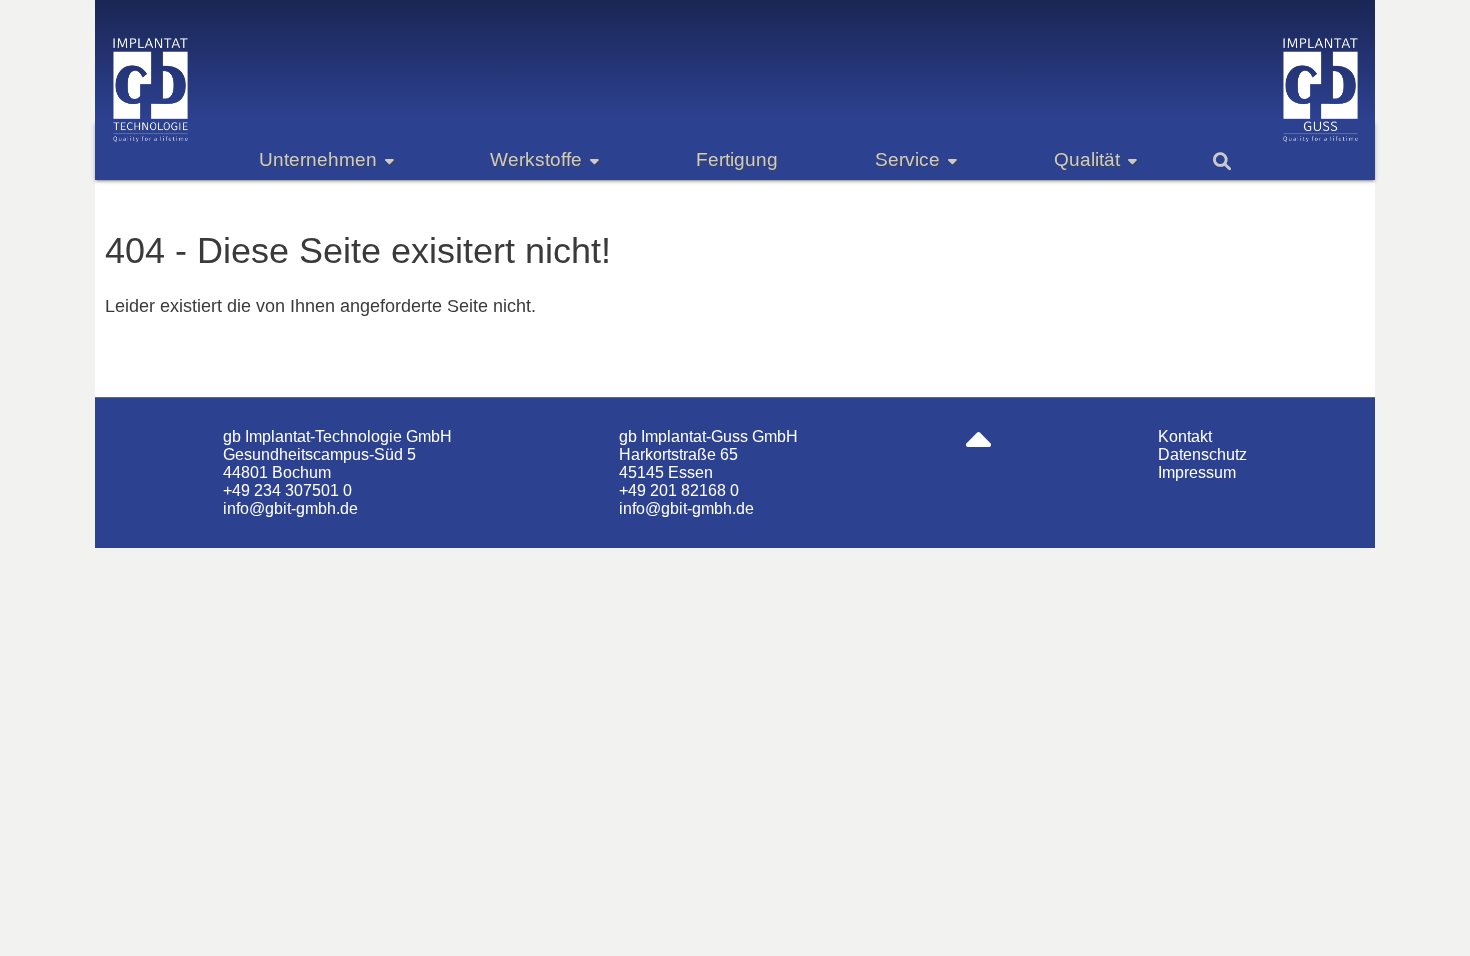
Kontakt (1185, 436)
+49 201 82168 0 (679, 490)
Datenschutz (1202, 454)
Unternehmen (318, 159)
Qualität (1087, 159)
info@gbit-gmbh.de (290, 508)
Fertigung (737, 159)
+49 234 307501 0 (287, 490)
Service (907, 159)
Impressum (1197, 472)
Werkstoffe (536, 159)
